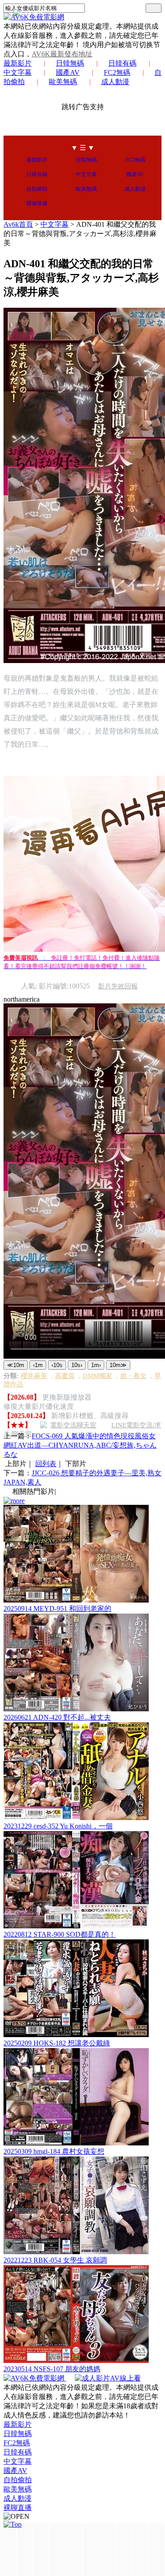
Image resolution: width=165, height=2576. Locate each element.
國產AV (68, 72)
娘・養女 (133, 1376)
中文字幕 (86, 174)
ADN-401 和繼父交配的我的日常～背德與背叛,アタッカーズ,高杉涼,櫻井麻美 (80, 234)
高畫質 (65, 1376)
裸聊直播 (37, 203)
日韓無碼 (70, 63)
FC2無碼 (117, 72)
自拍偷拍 (37, 189)
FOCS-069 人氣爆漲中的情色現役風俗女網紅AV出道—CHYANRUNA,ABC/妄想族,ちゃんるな (80, 1445)
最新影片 (18, 63)
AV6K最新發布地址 (62, 54)
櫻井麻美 (34, 1376)
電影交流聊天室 (73, 1425)
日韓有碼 (122, 63)
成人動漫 (115, 82)
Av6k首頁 (18, 224)
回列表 (46, 1464)
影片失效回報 (118, 986)
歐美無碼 (63, 82)
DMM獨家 (97, 1376)
